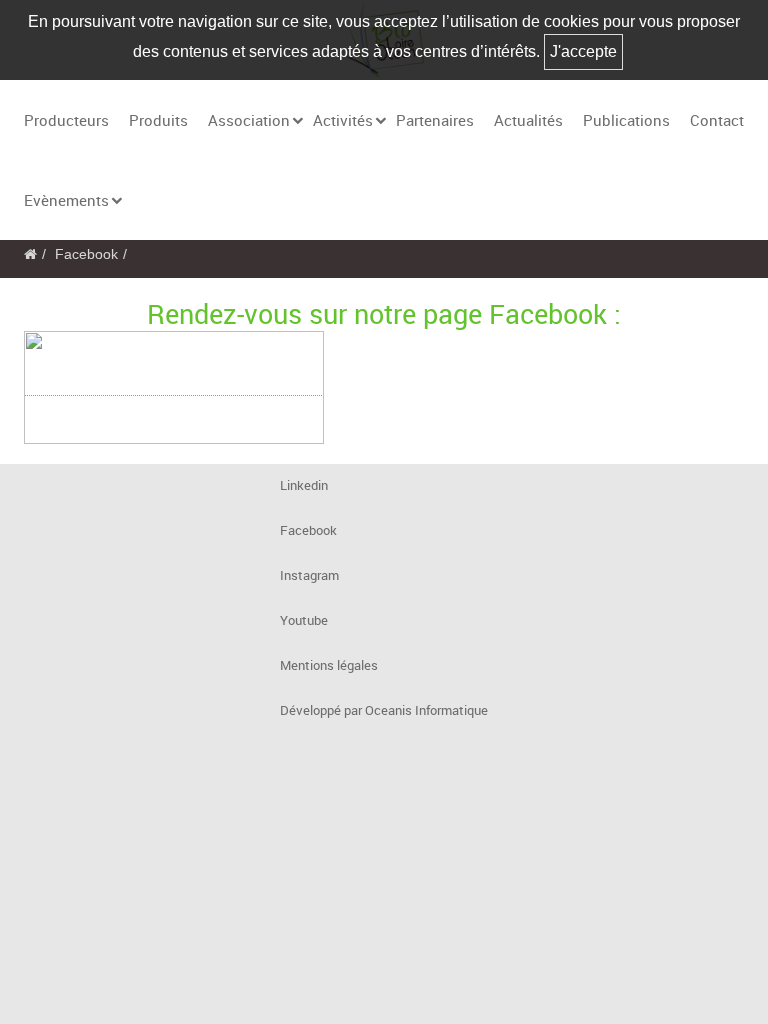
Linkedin (304, 485)
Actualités (528, 120)
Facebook (86, 254)
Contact (717, 120)
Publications (626, 120)
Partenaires (435, 120)
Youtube (304, 620)
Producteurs (66, 120)
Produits (158, 120)
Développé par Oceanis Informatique (384, 710)
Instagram (309, 575)
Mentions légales (329, 665)
